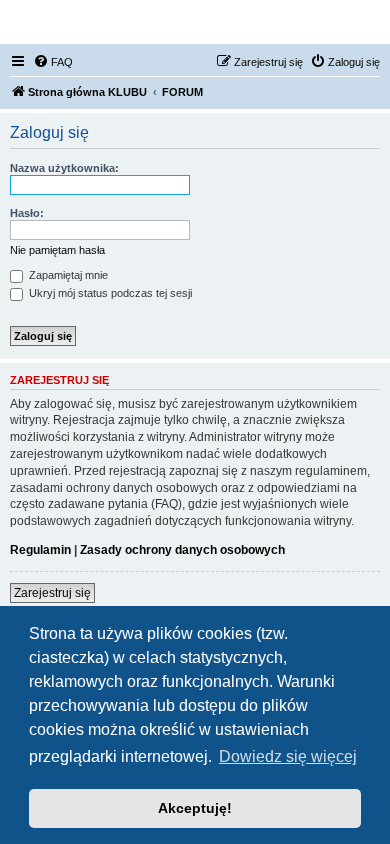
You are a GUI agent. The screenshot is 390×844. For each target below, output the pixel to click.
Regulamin (40, 550)
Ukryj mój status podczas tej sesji (109, 293)
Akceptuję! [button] (195, 808)
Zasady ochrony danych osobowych (182, 550)
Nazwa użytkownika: (64, 168)
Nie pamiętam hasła (57, 250)
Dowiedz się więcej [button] (288, 756)
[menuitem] (53, 62)
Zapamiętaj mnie (67, 275)
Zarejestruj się (52, 593)
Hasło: (27, 213)
